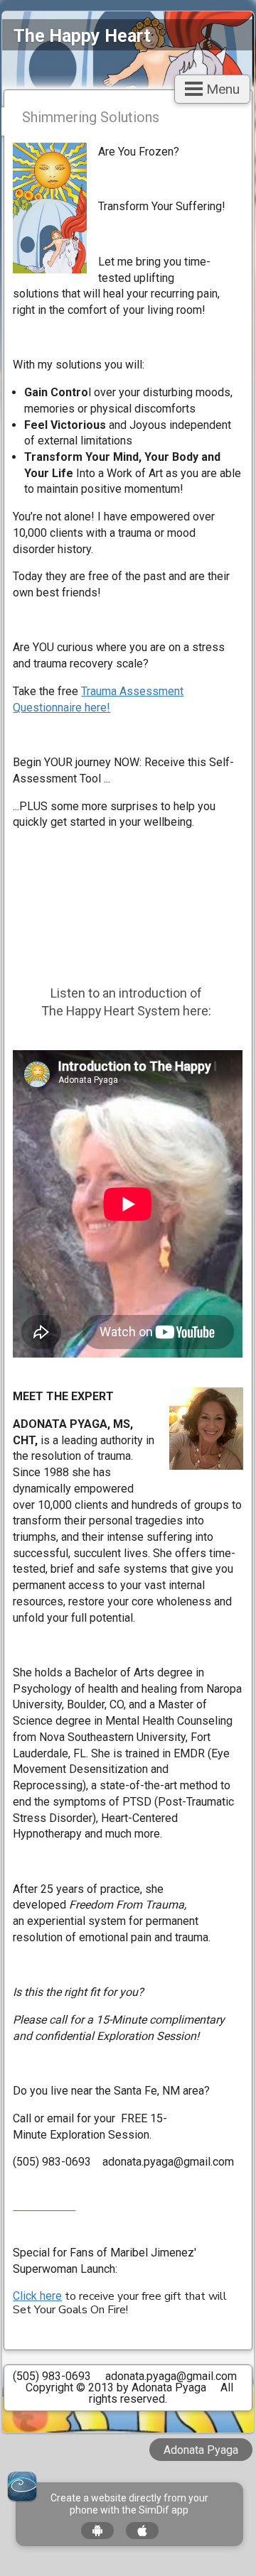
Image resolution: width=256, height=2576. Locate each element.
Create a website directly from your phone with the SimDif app (129, 2504)
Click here (37, 2296)
